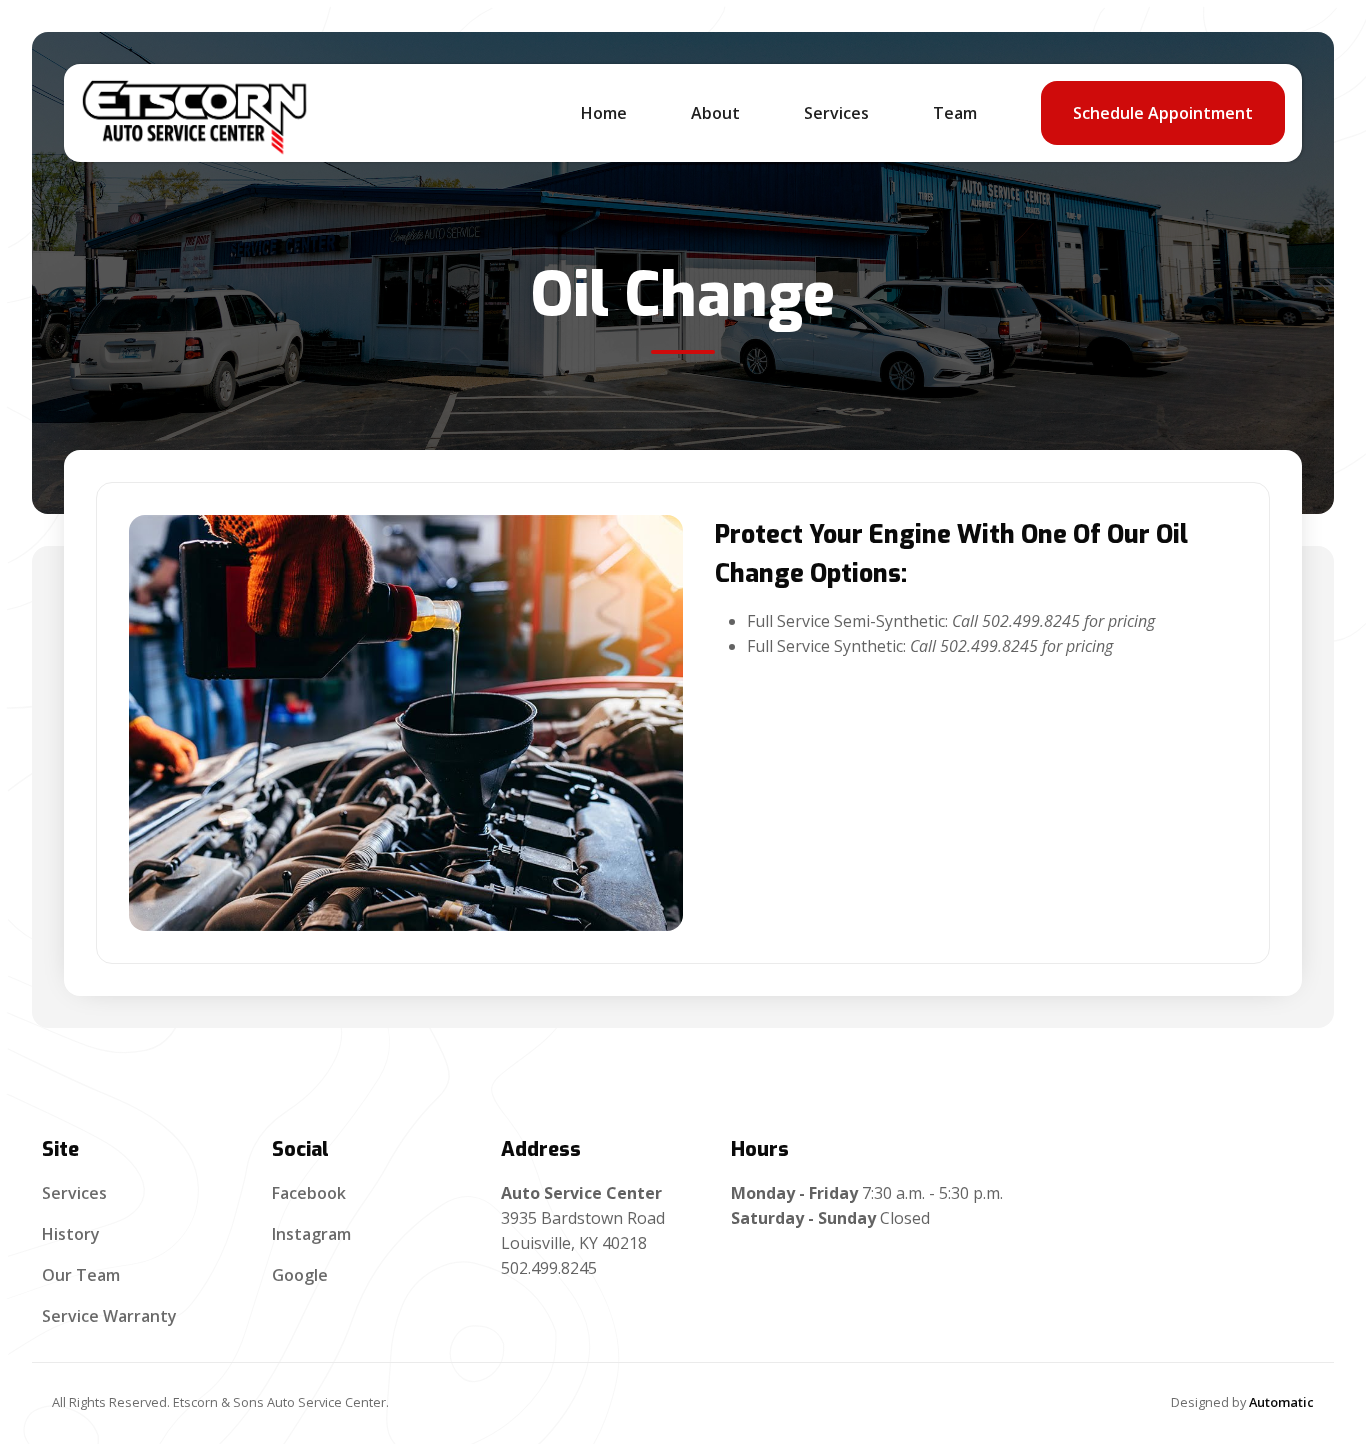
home (604, 113)
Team (955, 113)
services (836, 113)
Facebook (309, 1193)
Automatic (1281, 1402)
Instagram (311, 1234)
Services (74, 1193)
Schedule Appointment (1163, 113)
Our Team (81, 1275)
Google (300, 1275)
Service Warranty (109, 1316)
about (715, 113)
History (71, 1234)
